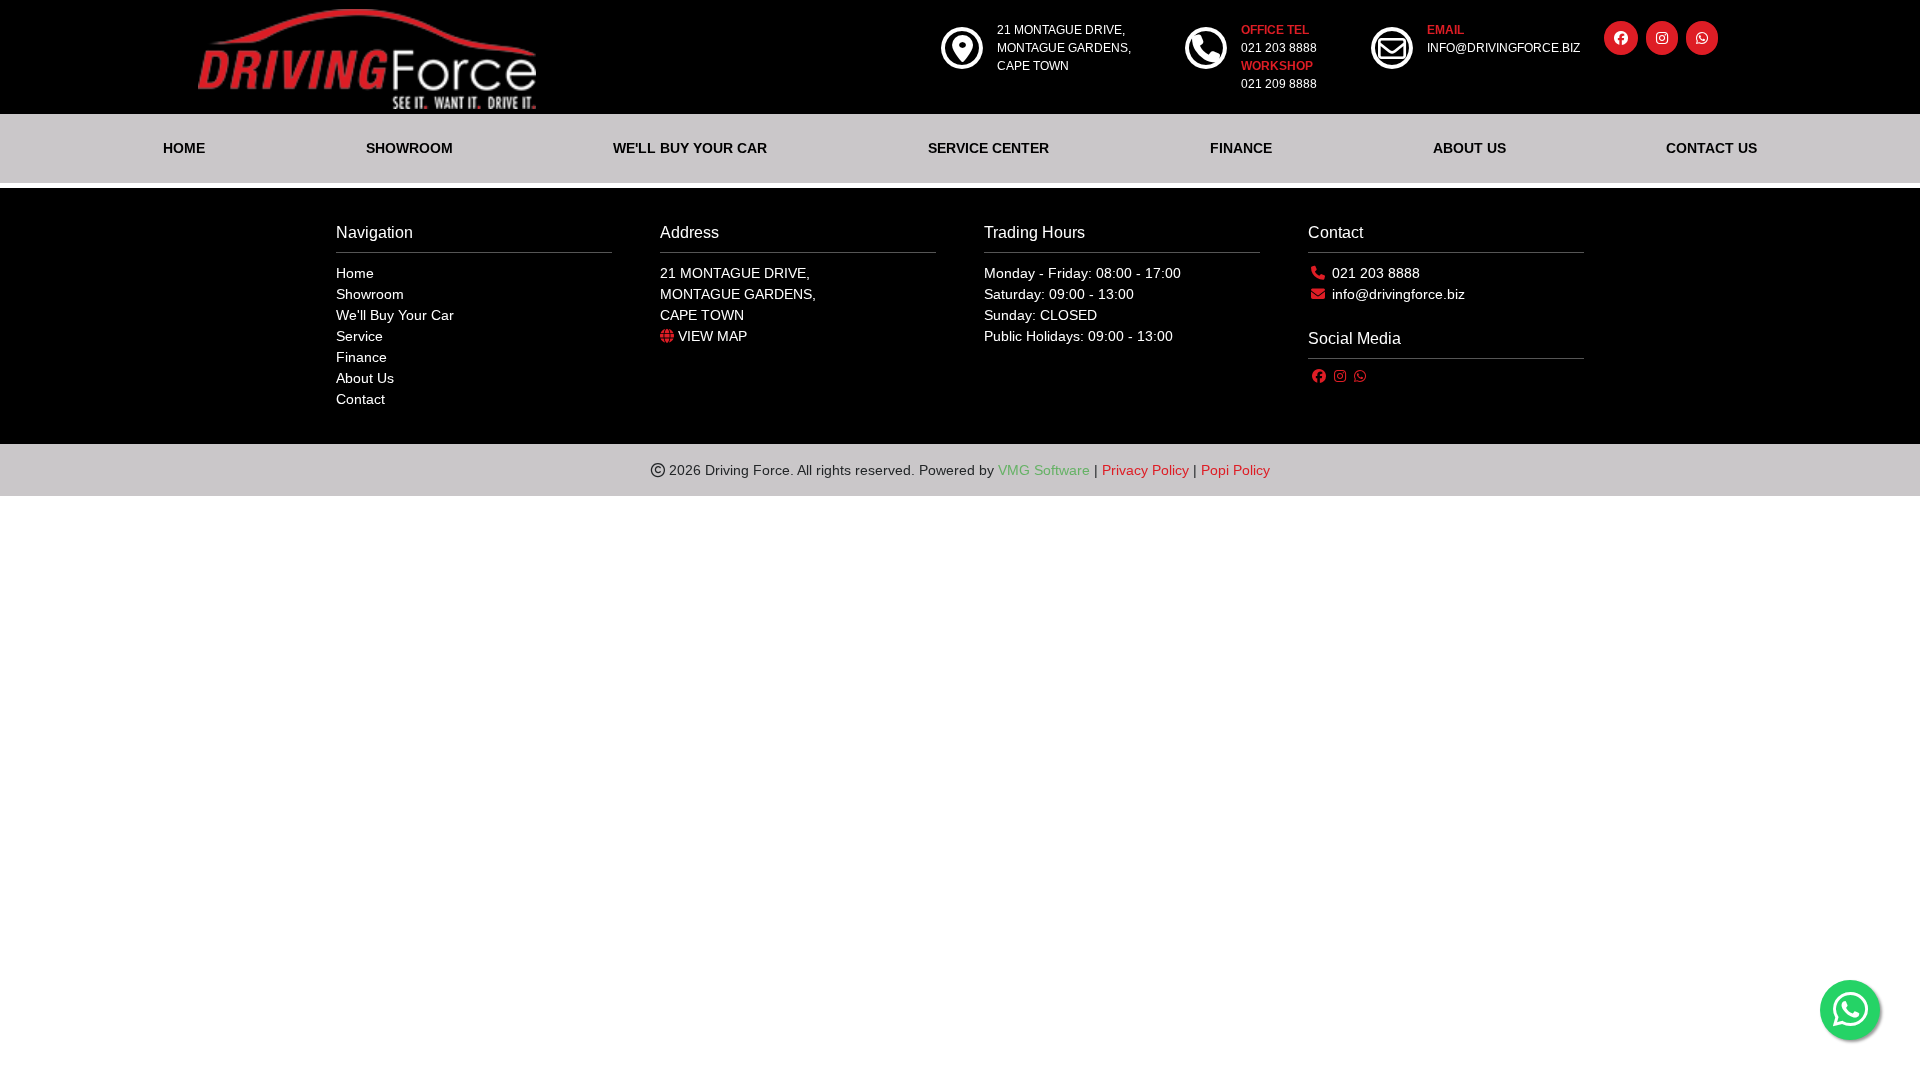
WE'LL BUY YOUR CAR (690, 148)
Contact (360, 399)
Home (355, 273)
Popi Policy (1235, 470)
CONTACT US (1711, 148)
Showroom (370, 294)
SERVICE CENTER (988, 148)
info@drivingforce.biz (1398, 294)
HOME (184, 148)
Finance (361, 357)
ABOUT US (1469, 148)
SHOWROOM (409, 148)
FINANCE (1241, 148)
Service (359, 336)
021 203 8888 (1376, 273)
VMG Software (1044, 470)
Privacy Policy (1145, 470)
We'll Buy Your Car (395, 315)
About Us (365, 378)
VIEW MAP (710, 336)
